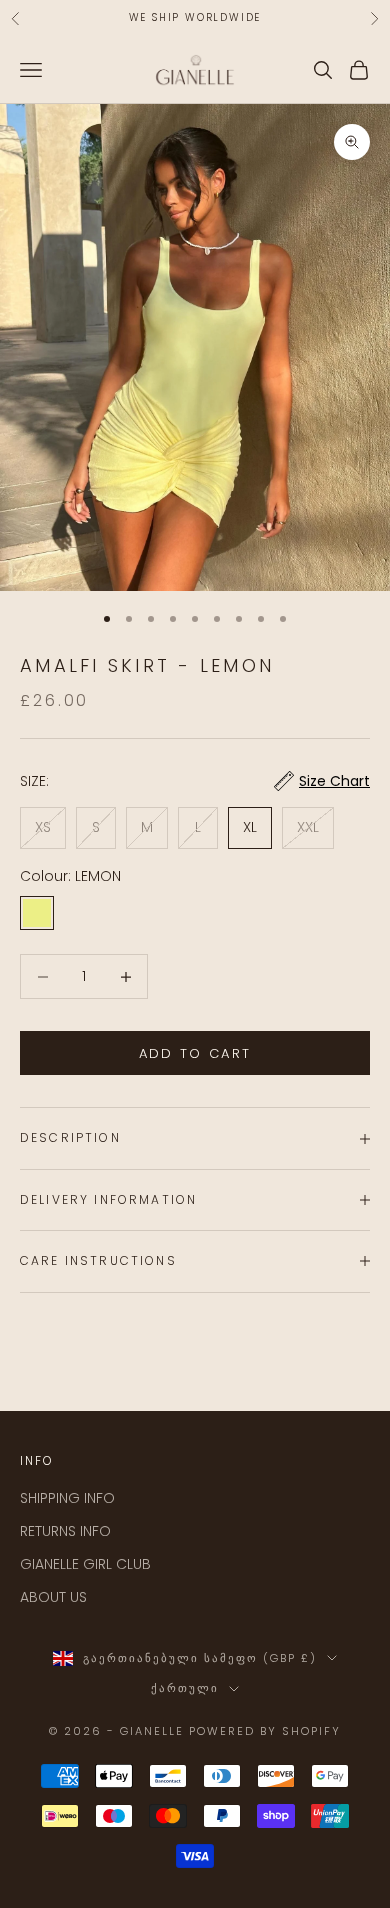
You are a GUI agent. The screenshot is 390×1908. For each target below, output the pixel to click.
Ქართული (185, 1688)
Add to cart (195, 1053)
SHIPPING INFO (67, 1498)
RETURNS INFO (65, 1531)
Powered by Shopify (265, 1731)
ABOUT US (53, 1597)
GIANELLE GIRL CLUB (85, 1564)
